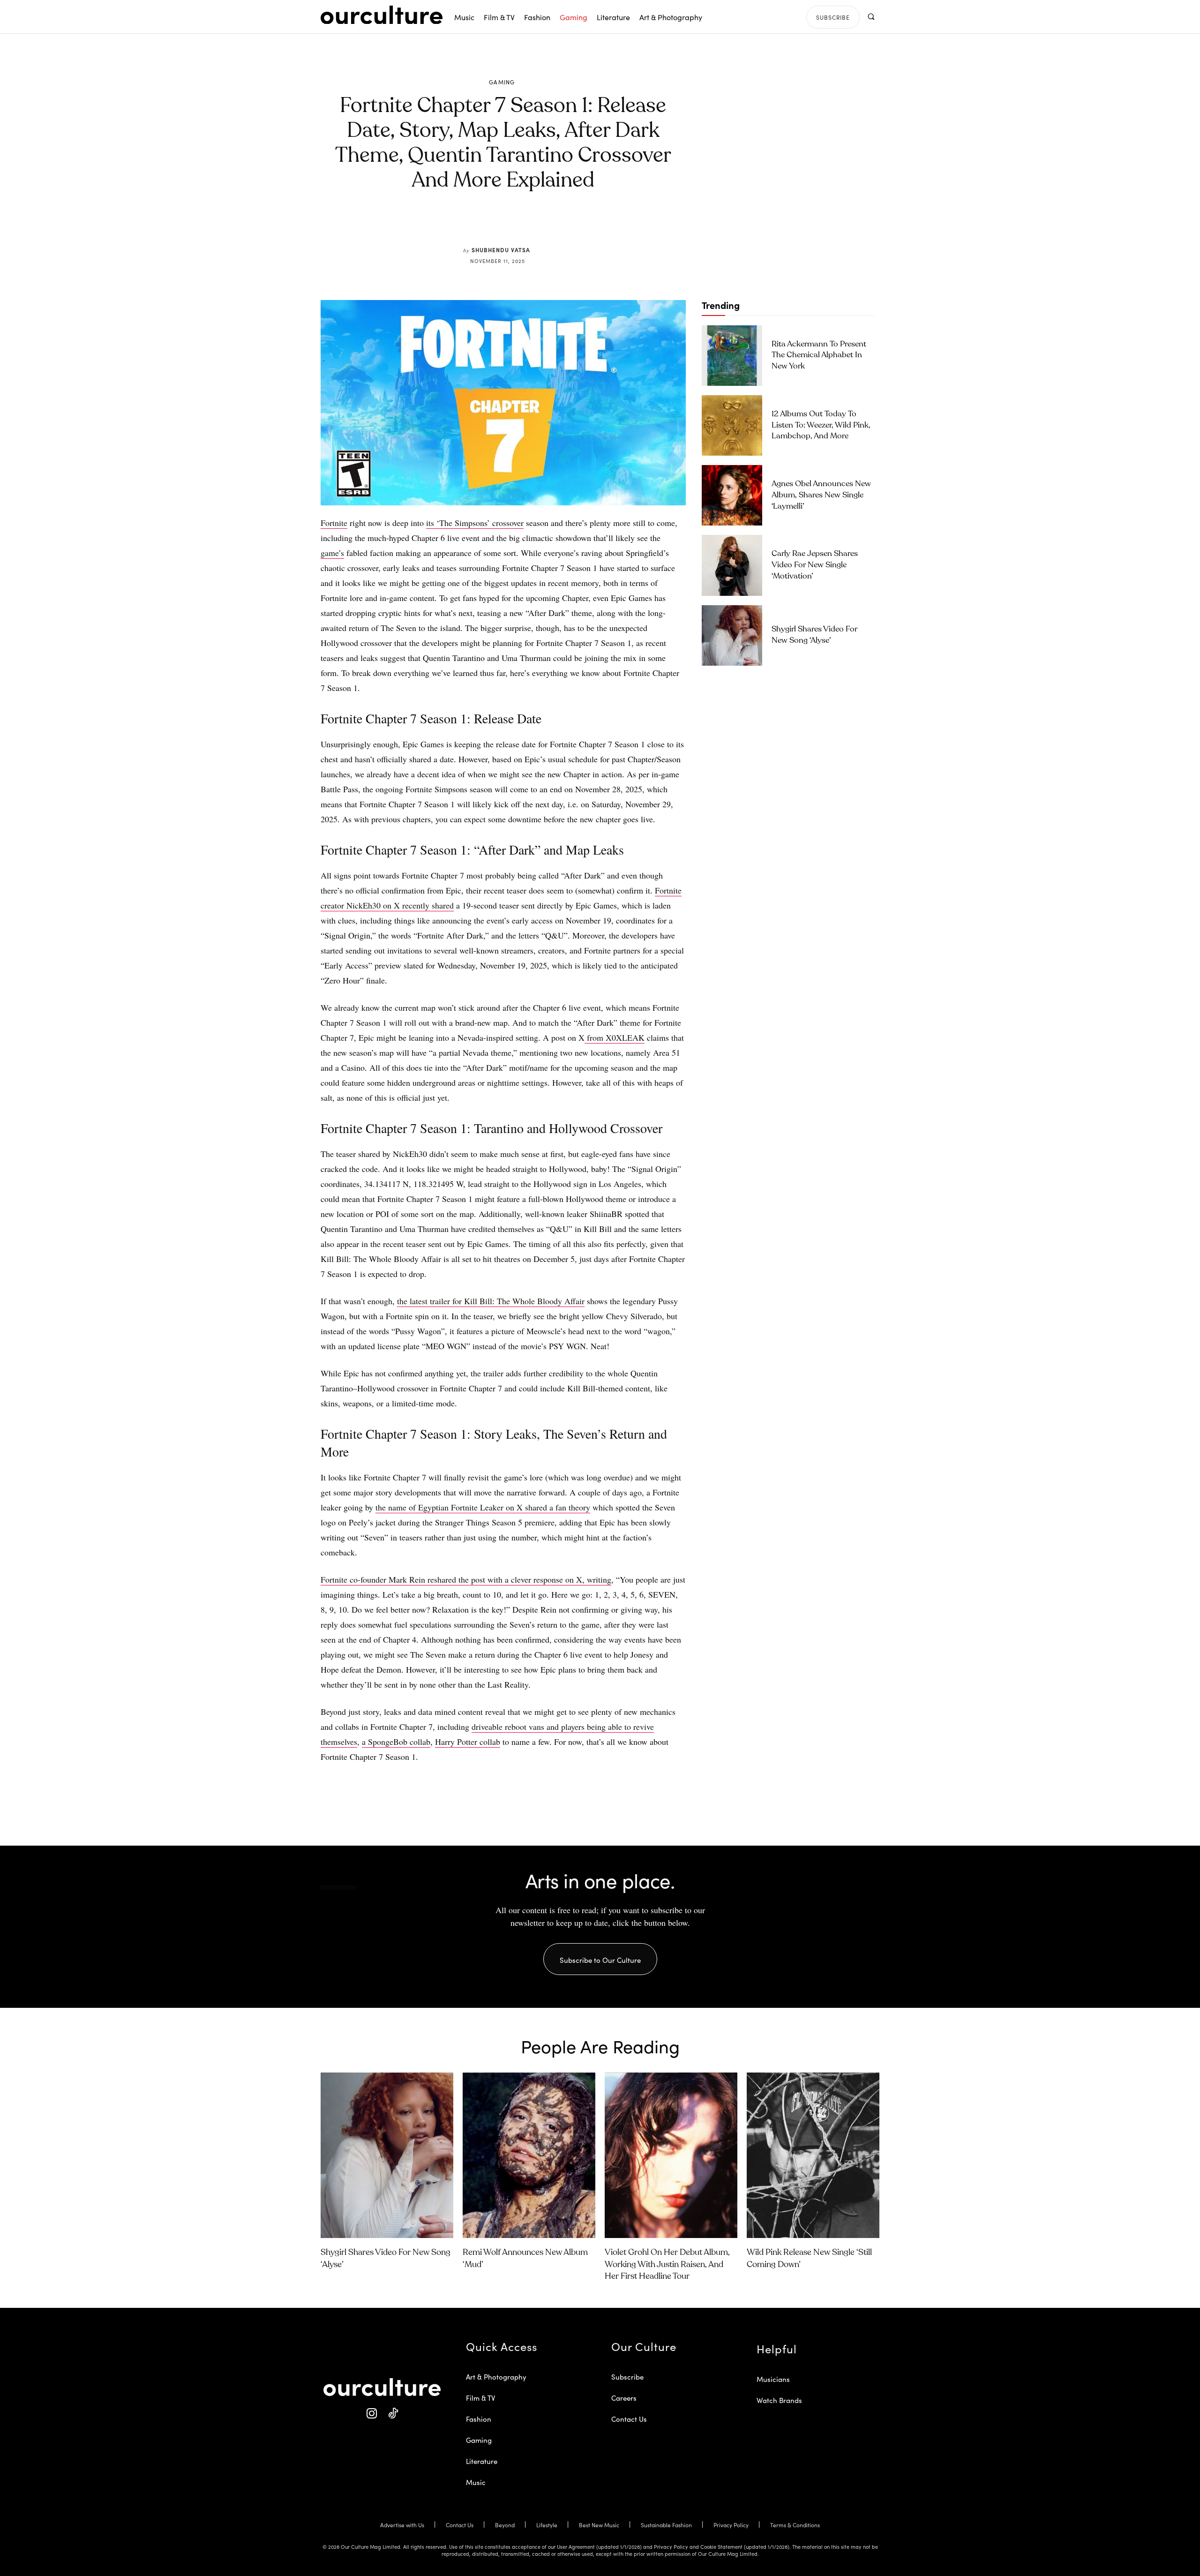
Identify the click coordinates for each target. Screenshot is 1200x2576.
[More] (574, 224)
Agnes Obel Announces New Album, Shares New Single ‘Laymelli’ (821, 495)
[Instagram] (371, 2414)
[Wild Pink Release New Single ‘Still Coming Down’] (813, 2155)
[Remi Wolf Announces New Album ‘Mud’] (529, 2155)
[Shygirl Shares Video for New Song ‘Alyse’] (732, 635)
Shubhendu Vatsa (501, 250)
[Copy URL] (552, 224)
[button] (871, 17)
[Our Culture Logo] (382, 15)
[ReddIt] (531, 224)
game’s (332, 553)
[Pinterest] (509, 224)
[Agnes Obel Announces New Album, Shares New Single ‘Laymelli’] (732, 495)
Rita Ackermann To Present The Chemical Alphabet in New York (819, 356)
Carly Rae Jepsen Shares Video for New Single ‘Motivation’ (815, 565)
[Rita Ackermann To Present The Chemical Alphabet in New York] (732, 356)
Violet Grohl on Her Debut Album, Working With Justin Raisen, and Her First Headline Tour (667, 2264)
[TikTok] (393, 2414)
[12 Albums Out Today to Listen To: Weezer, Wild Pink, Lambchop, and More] (732, 425)
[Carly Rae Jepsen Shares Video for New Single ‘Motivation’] (732, 565)
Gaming (502, 82)
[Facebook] (487, 224)
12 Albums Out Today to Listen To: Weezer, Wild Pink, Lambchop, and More (821, 425)
